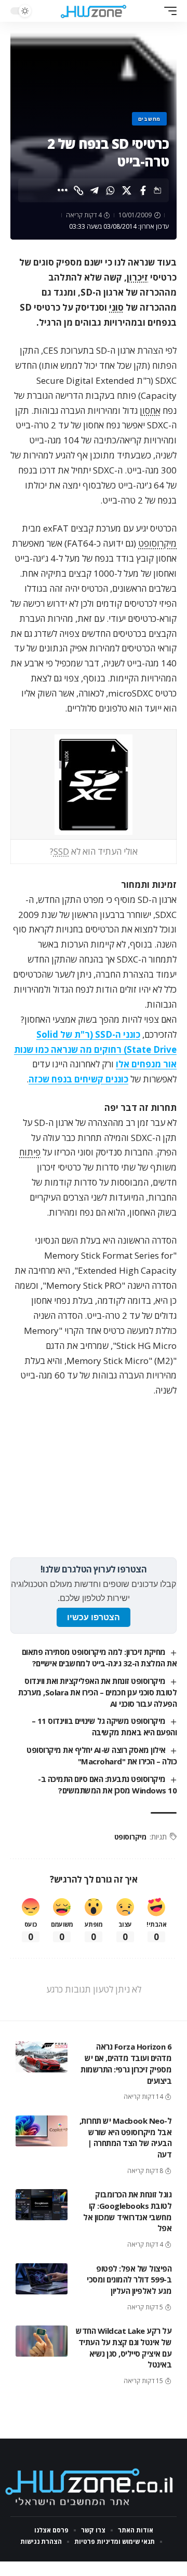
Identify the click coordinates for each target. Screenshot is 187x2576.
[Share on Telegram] (95, 190)
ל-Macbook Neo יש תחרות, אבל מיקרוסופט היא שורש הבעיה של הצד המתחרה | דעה (126, 2138)
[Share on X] (127, 190)
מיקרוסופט (157, 543)
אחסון (150, 410)
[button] (168, 11)
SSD (61, 851)
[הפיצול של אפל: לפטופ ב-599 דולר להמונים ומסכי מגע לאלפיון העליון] (42, 2279)
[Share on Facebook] (143, 190)
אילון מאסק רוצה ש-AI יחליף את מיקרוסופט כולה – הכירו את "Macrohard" (102, 1756)
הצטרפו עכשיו (94, 1617)
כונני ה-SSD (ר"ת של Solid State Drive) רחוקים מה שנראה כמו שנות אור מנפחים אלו (95, 1049)
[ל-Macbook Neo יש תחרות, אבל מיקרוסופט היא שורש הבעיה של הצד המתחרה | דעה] (42, 2131)
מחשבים (149, 119)
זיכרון (137, 277)
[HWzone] (94, 11)
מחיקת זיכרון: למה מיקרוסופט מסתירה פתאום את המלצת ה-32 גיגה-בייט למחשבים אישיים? (99, 1658)
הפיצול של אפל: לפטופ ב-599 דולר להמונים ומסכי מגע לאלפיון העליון (129, 2280)
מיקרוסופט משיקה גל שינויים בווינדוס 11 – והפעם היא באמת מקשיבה (104, 1726)
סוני (116, 307)
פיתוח (30, 1152)
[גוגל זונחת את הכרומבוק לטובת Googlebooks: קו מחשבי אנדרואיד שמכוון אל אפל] (42, 2205)
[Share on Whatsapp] (111, 190)
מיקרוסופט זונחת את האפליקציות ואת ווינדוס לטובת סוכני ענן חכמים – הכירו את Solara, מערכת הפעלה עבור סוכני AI (97, 1692)
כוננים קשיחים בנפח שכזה (78, 1079)
